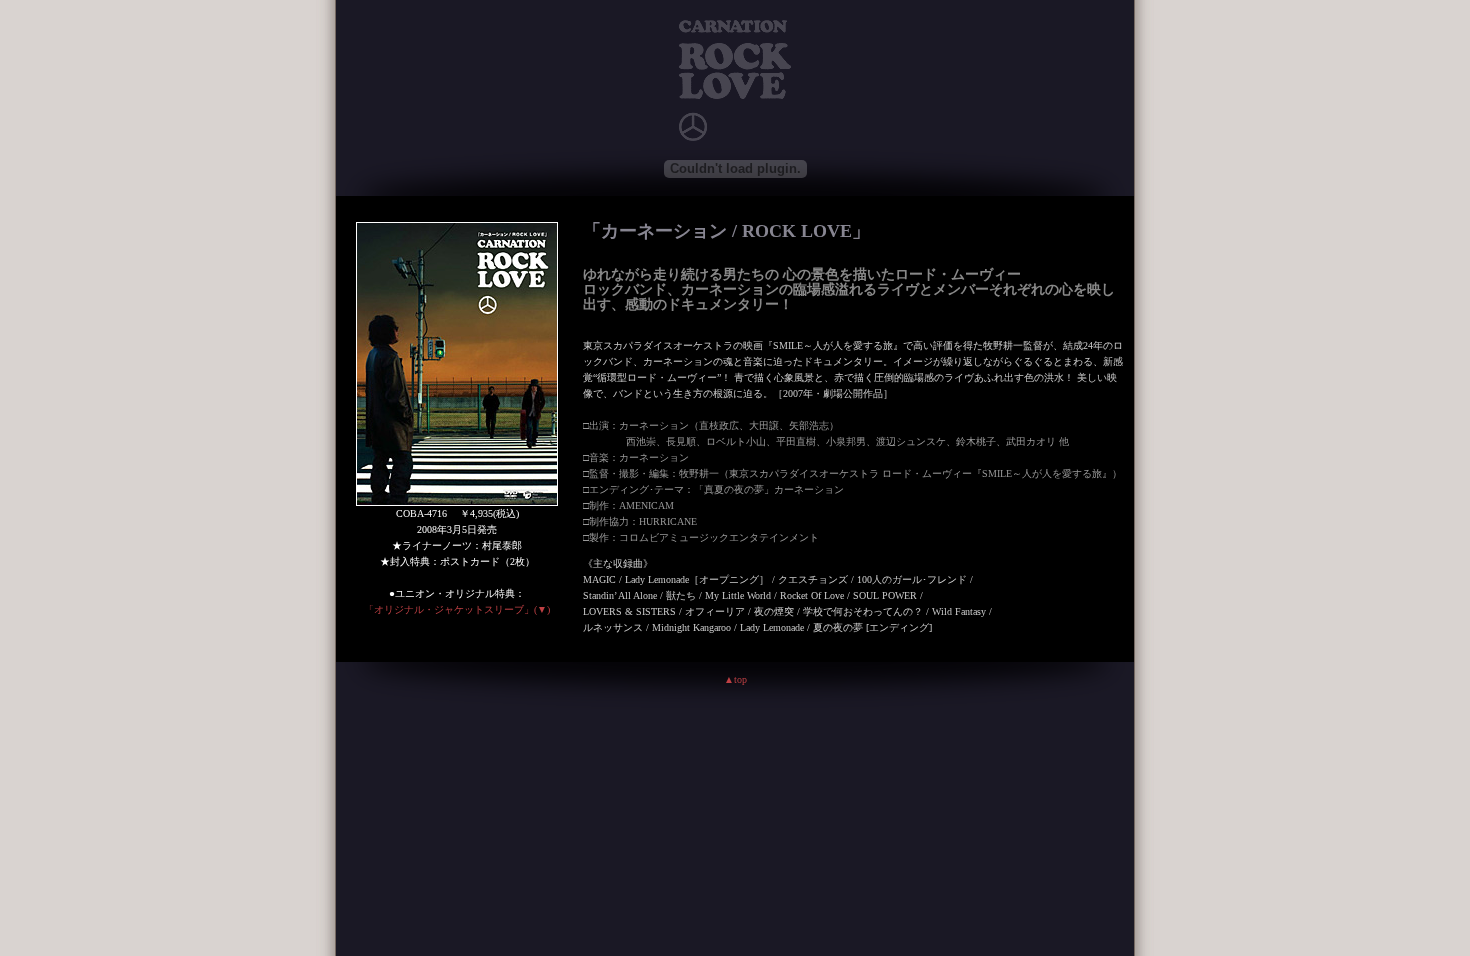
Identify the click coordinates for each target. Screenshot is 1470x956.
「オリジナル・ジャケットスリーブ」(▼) (457, 609)
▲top (735, 679)
